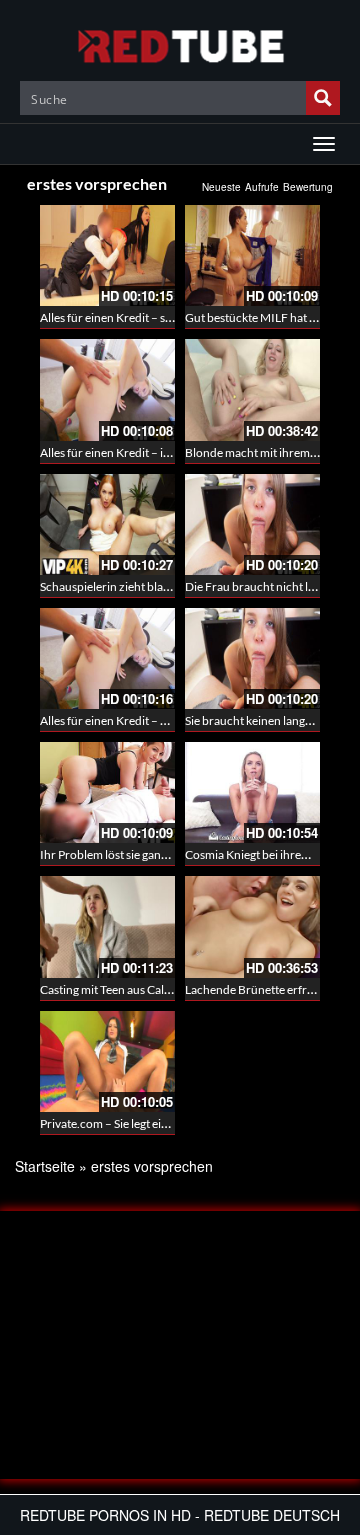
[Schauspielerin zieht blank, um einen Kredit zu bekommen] (107, 524)
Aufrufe (262, 187)
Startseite (45, 1166)
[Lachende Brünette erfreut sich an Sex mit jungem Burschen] (252, 926)
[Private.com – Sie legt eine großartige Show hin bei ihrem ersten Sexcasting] (107, 1061)
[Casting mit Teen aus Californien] (107, 926)
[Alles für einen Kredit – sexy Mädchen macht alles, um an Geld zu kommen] (107, 255)
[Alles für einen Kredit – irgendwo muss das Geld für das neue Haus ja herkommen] (107, 389)
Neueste (221, 187)
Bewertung (308, 187)
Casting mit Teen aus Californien (123, 989)
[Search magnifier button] (323, 98)
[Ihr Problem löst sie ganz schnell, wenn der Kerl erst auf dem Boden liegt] (107, 792)
